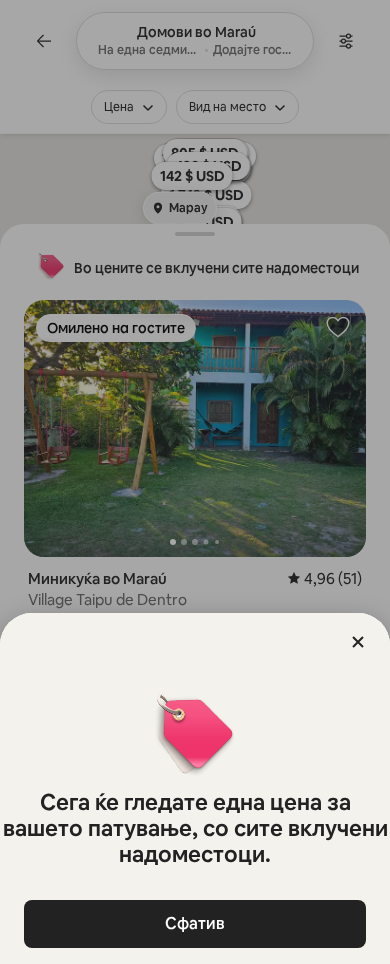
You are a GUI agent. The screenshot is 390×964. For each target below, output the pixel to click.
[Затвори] (358, 642)
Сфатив (195, 923)
